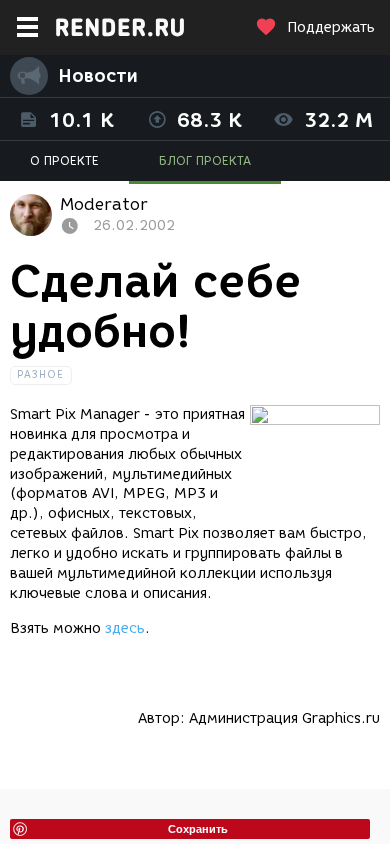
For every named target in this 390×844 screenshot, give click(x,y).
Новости (98, 76)
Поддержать (331, 27)
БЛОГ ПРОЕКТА (205, 160)
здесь (125, 628)
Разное (41, 374)
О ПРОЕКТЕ (64, 160)
